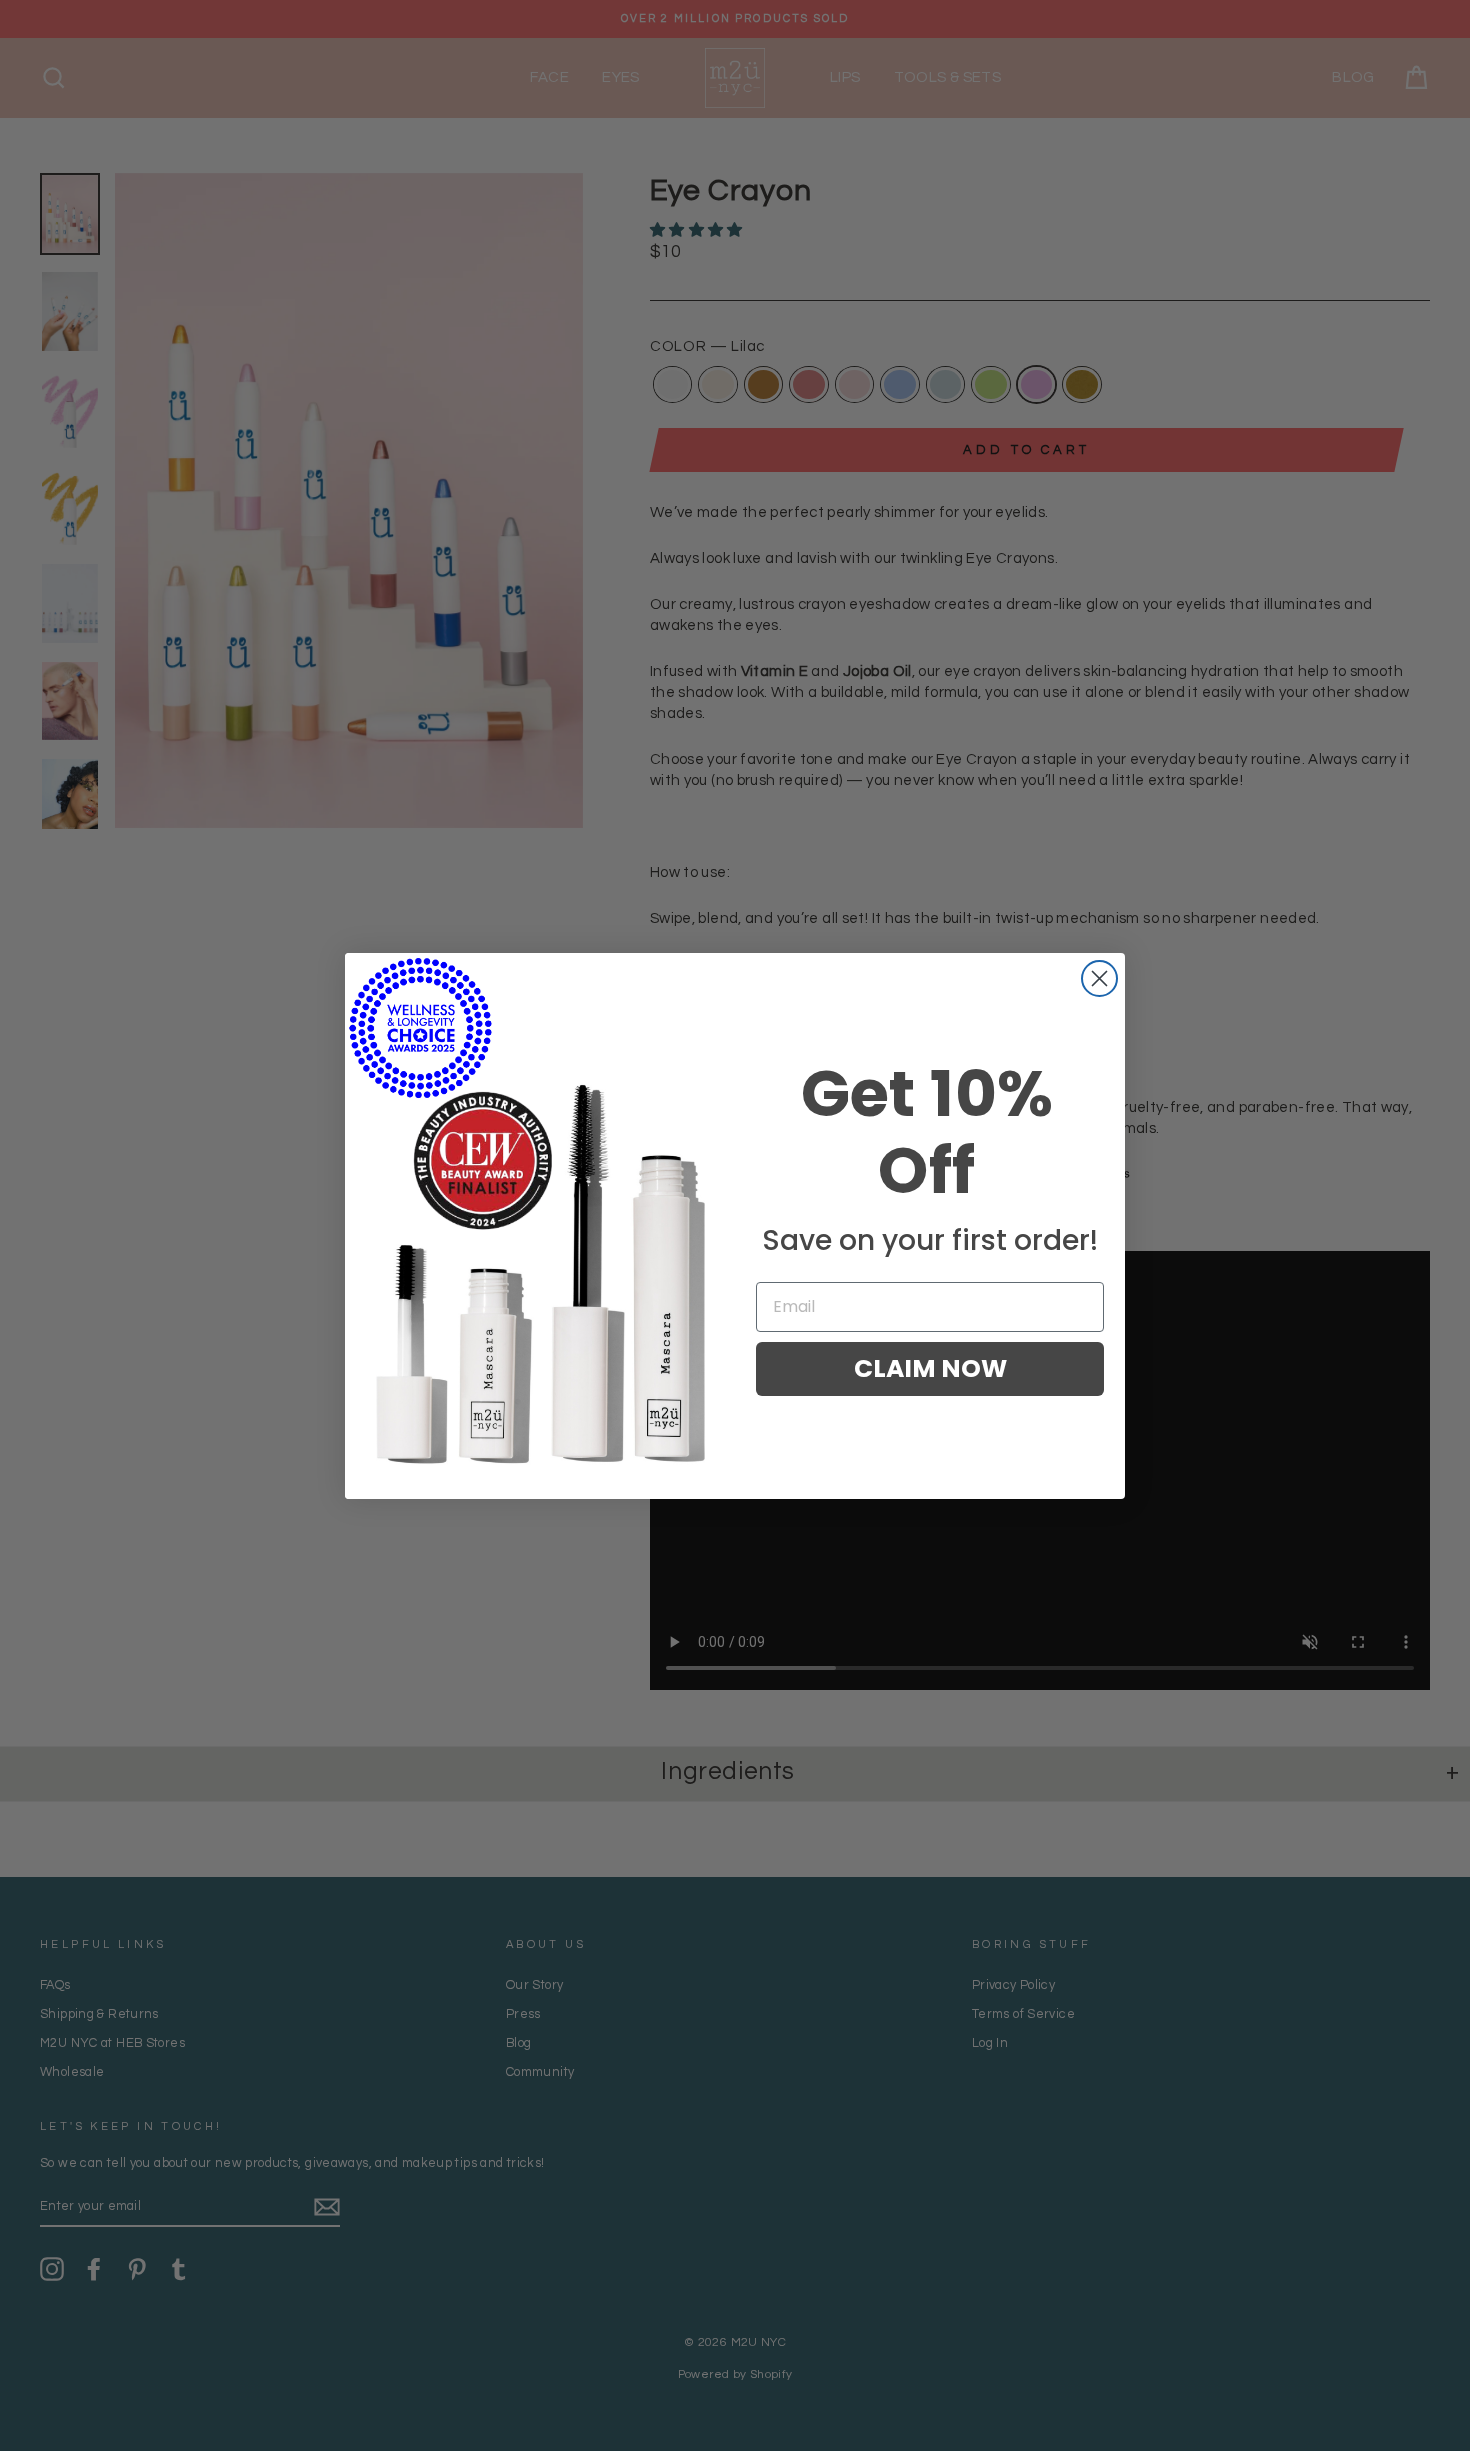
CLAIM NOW (930, 1368)
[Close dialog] (1099, 978)
